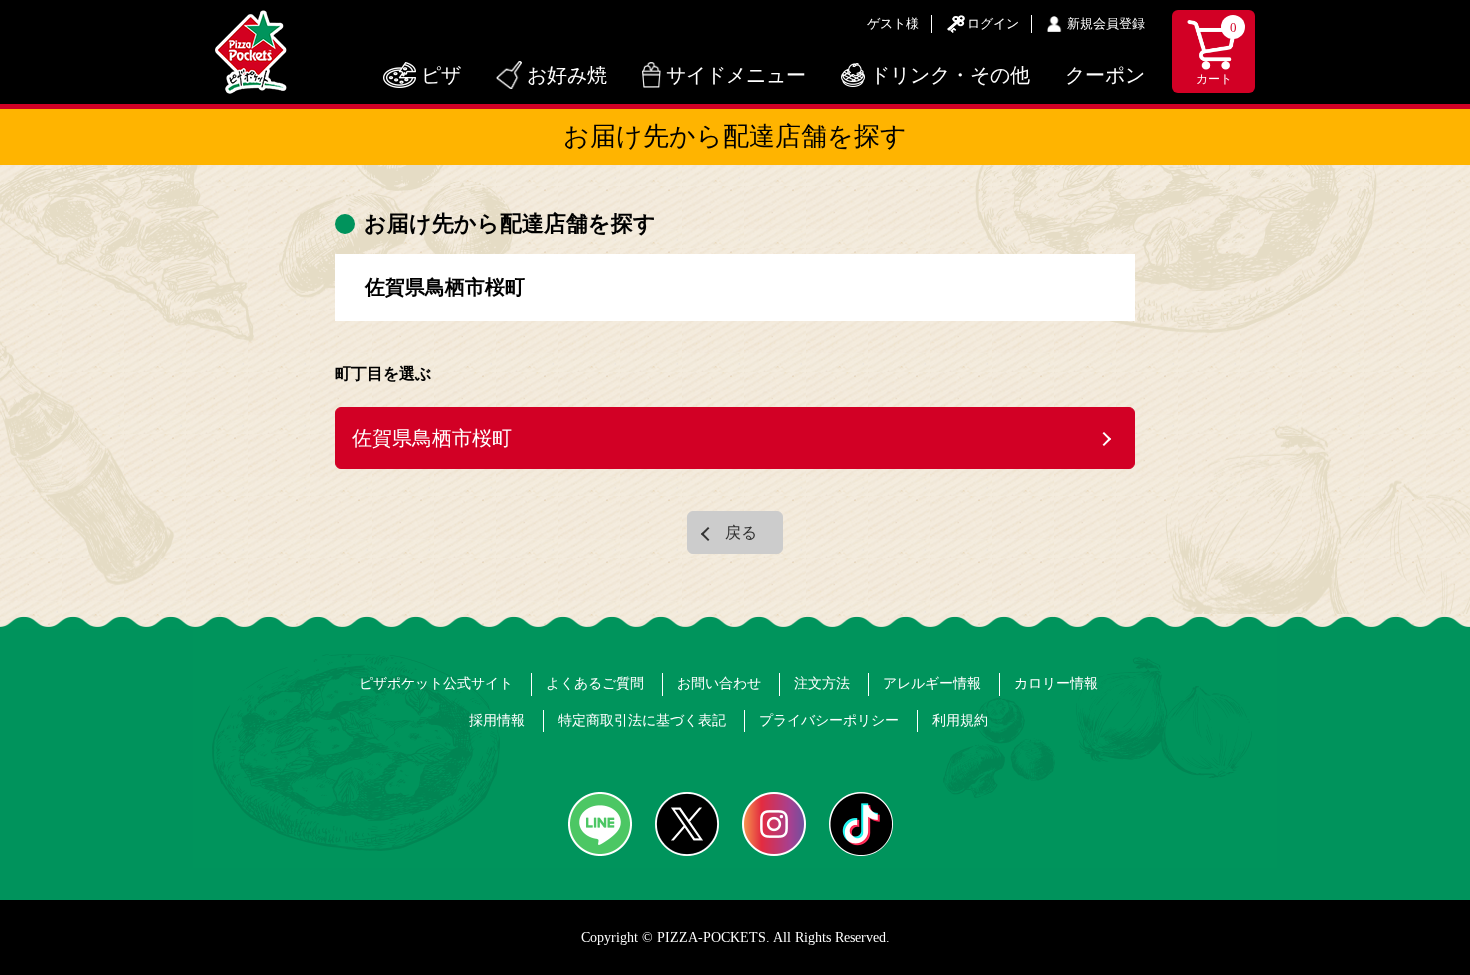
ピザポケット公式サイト (436, 683)
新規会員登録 (1106, 23)
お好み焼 (567, 75)
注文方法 (822, 683)
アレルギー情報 (932, 683)
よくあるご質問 (595, 683)
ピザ (441, 75)
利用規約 (960, 720)
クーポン (1105, 75)
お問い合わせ (719, 683)
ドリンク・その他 (950, 75)
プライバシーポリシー (829, 720)
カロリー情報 (1056, 683)
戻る (741, 532)
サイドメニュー (736, 75)
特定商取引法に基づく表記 (642, 720)
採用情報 (497, 720)
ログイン (993, 23)
